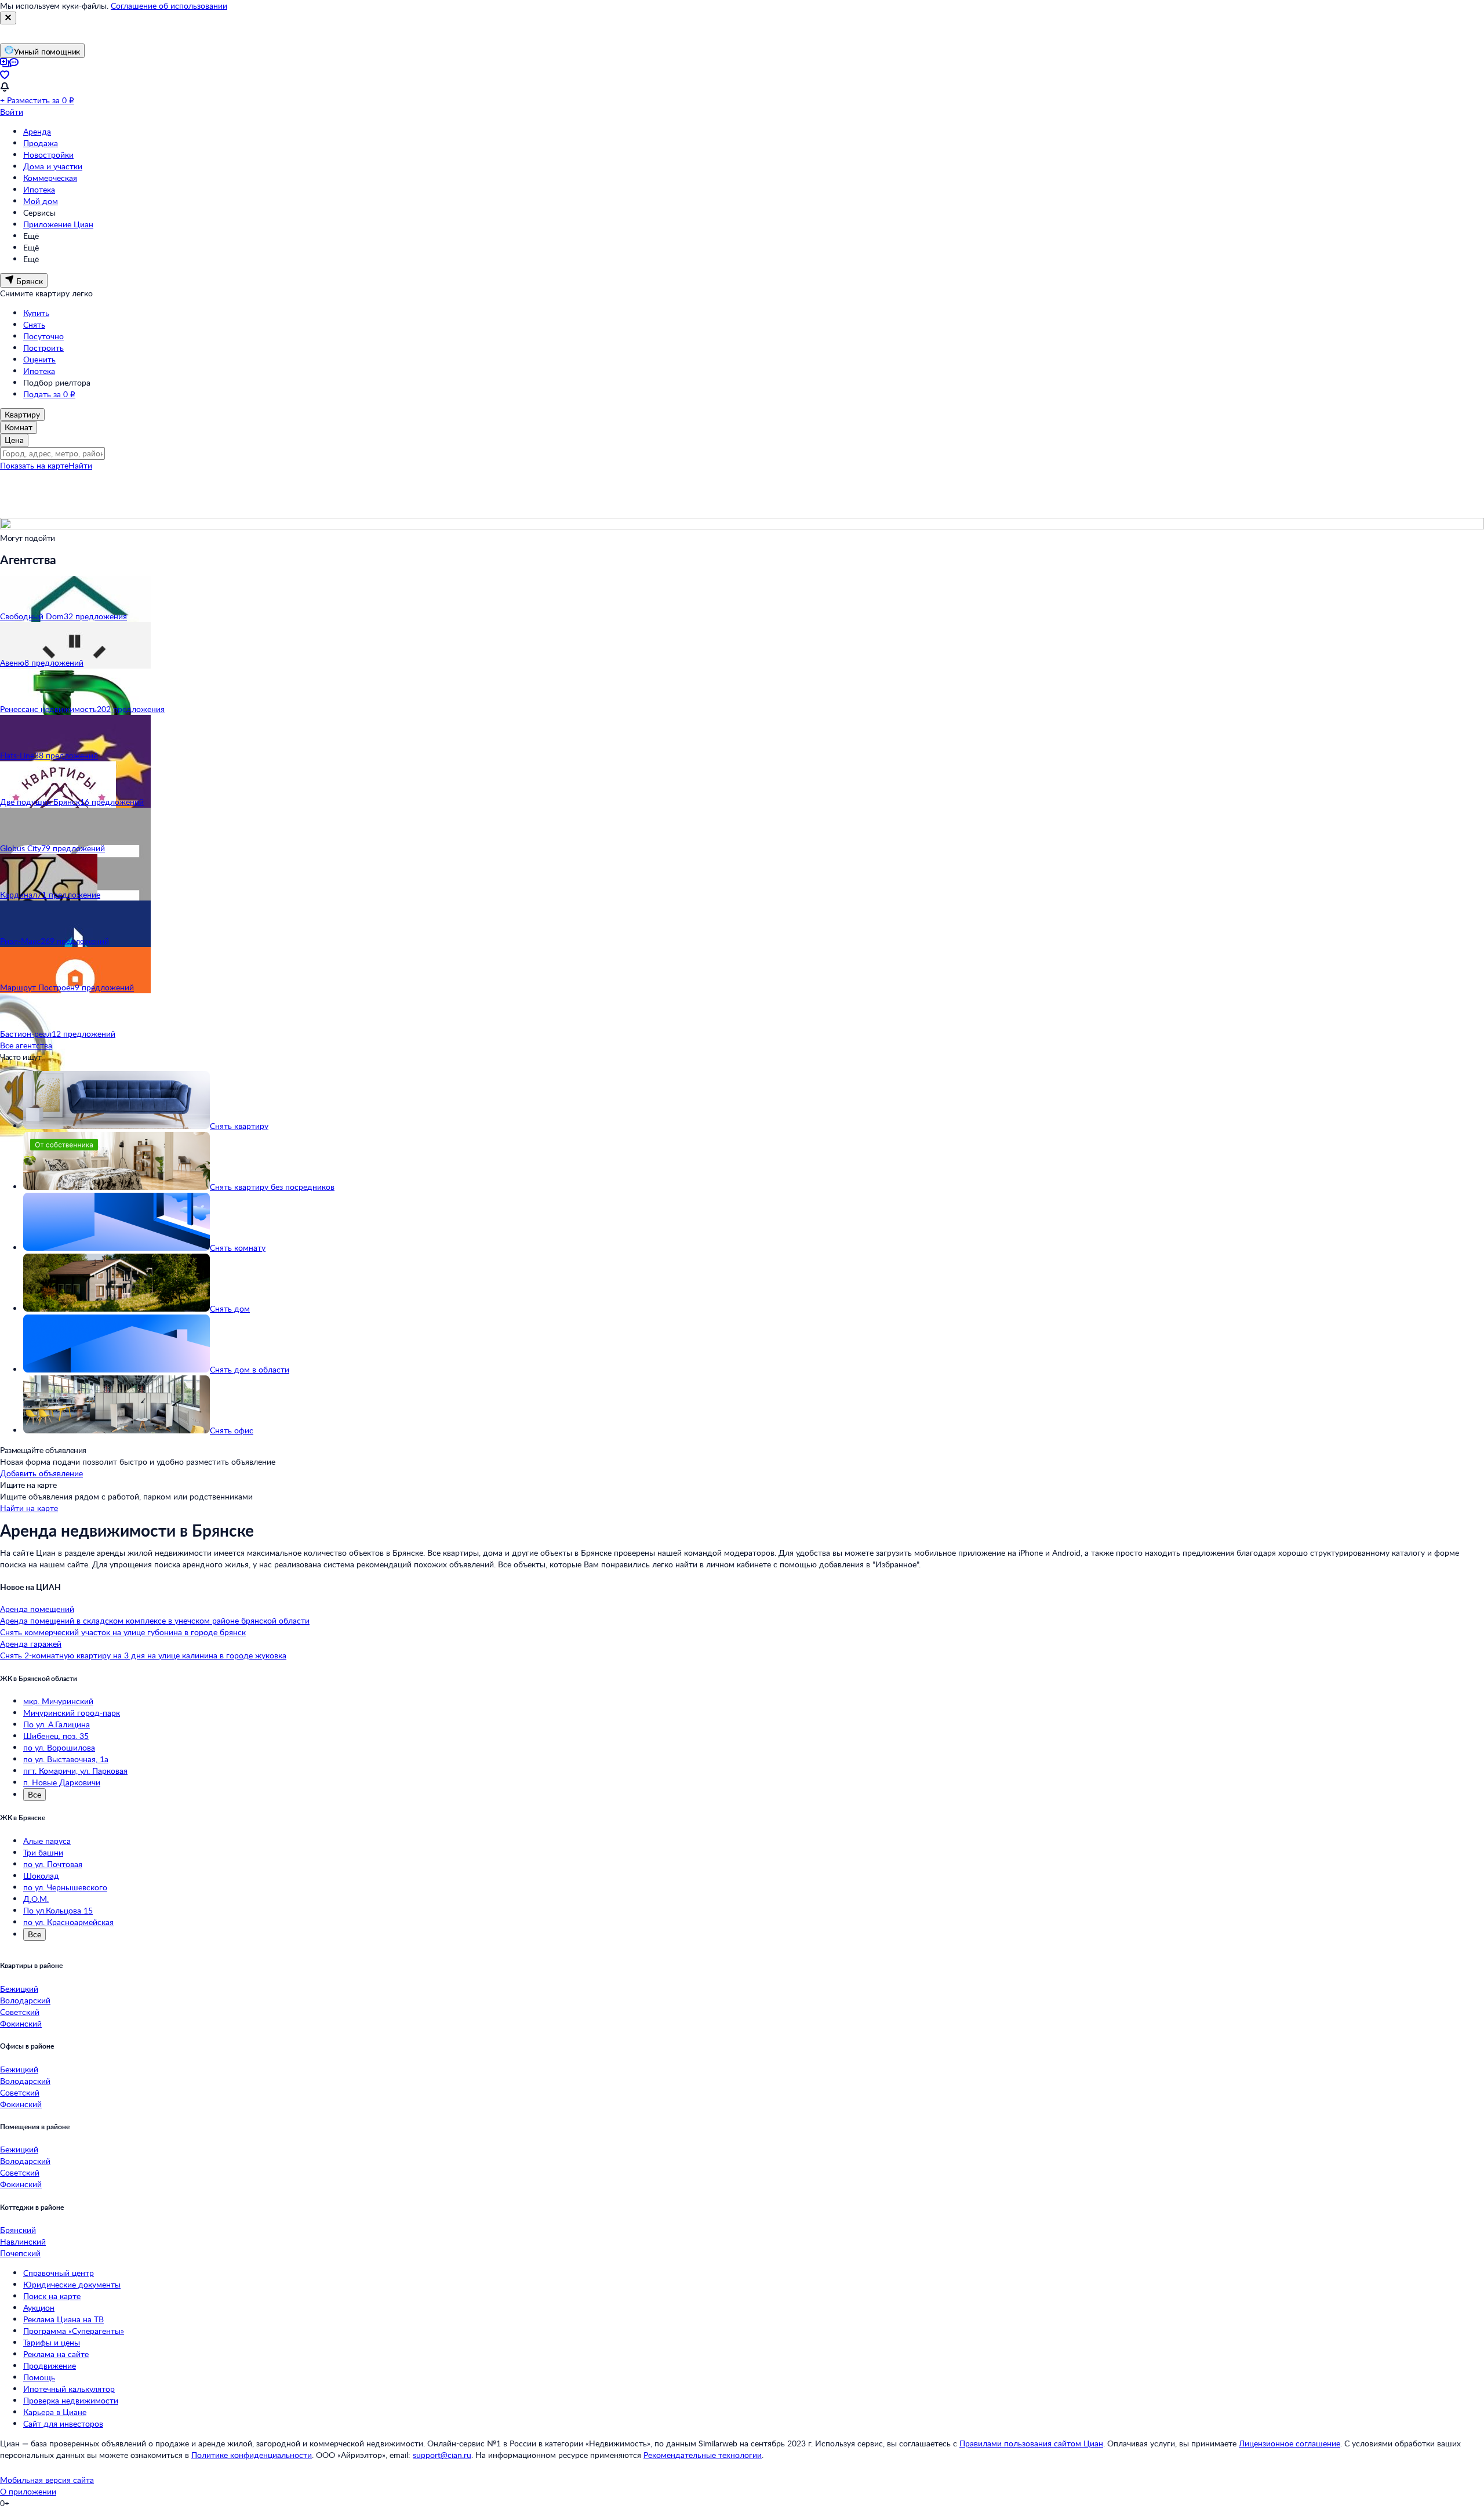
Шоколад (41, 1876)
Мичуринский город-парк (72, 1713)
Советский (20, 2012)
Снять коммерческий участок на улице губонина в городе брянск (123, 1632)
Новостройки (48, 155)
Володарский (25, 2000)
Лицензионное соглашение (1290, 2443)
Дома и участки (53, 166)
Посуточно (43, 336)
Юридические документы (72, 2284)
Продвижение (50, 2365)
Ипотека (39, 189)
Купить (36, 313)
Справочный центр (59, 2273)
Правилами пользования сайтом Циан (1031, 2443)
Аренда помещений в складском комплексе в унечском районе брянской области (155, 1620)
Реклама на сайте (56, 2354)
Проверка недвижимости (71, 2400)
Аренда (37, 131)
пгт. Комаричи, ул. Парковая (75, 1771)
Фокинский (21, 2023)
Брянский (18, 2230)
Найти (80, 465)
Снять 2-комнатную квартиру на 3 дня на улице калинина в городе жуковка (143, 1655)
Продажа (41, 143)
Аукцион (39, 2308)
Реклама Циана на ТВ (63, 2319)
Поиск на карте (52, 2296)
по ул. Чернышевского (65, 1887)
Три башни (43, 1852)
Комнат (19, 427)
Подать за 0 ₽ (49, 394)
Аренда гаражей (31, 1644)
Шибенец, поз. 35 (56, 1736)
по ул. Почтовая (53, 1864)
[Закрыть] (8, 18)
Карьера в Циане (55, 2412)
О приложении (28, 2491)
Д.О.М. (36, 1899)
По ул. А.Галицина (57, 1724)
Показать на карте (34, 465)
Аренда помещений (37, 1609)
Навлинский (23, 2241)
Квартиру (22, 414)
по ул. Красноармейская (68, 1922)
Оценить (39, 359)
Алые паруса (47, 1841)
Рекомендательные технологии (703, 2455)
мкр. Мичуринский (58, 1701)
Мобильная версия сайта (47, 2480)
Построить (43, 348)
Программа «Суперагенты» (74, 2331)
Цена (14, 440)
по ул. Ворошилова (59, 1747)
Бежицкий (19, 1989)
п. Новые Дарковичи (62, 1782)
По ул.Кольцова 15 (58, 1910)
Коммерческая (50, 178)
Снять (34, 324)
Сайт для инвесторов (63, 2423)
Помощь (39, 2377)
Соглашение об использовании (169, 6)
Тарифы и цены (52, 2342)
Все (34, 1794)
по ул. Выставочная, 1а (66, 1759)
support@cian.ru (442, 2455)
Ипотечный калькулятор (69, 2389)
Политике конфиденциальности (252, 2455)
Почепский (20, 2253)
